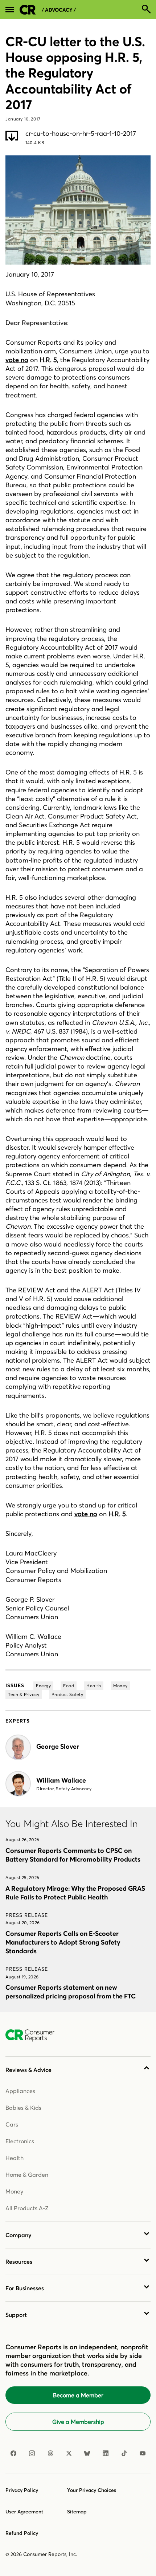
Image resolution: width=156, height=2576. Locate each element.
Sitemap (77, 2512)
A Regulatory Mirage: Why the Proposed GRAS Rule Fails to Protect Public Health (75, 1893)
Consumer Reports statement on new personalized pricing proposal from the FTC (71, 1992)
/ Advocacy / (59, 10)
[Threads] (50, 2453)
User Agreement (24, 2512)
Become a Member (78, 2395)
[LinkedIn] (106, 2453)
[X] (69, 2453)
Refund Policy (22, 2533)
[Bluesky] (87, 2453)
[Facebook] (13, 2453)
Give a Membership (78, 2422)
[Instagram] (32, 2453)
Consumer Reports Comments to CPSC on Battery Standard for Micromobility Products (73, 1855)
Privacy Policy (22, 2490)
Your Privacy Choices (92, 2490)
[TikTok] (124, 2453)
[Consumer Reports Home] (34, 2036)
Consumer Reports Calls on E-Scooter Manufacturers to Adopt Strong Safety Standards (63, 1942)
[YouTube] (143, 2453)
